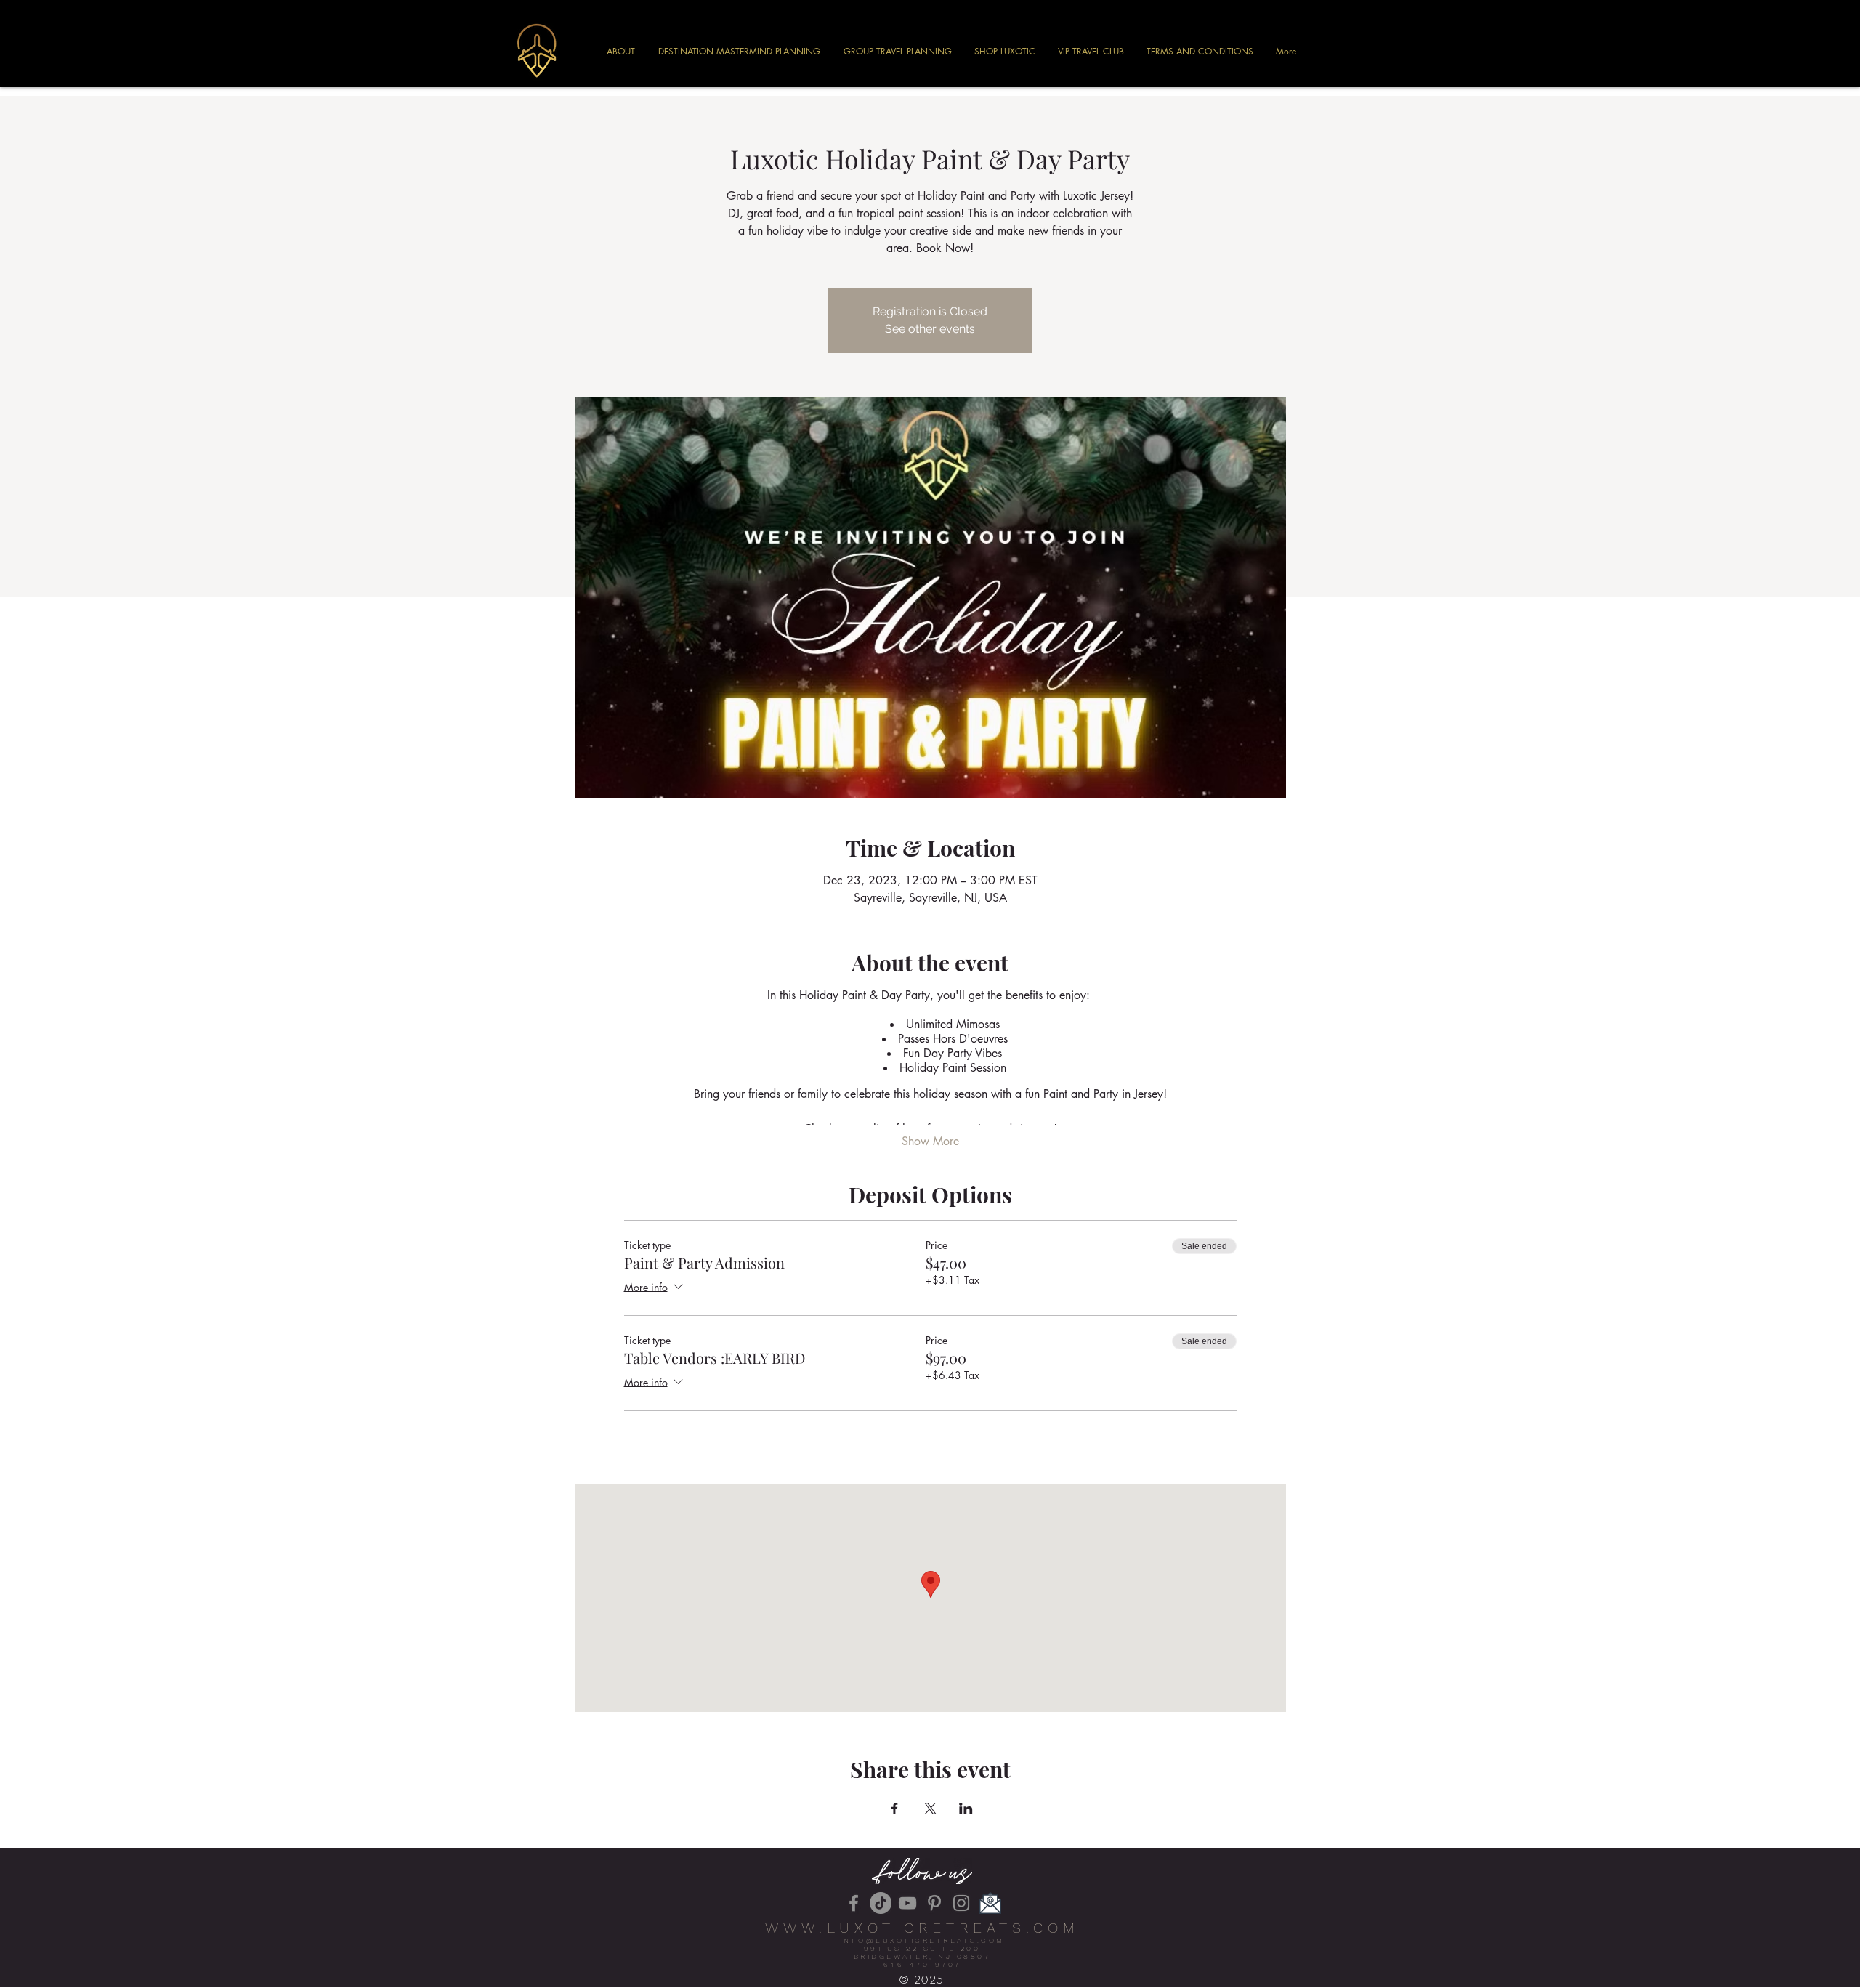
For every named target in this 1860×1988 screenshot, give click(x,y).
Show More (930, 1141)
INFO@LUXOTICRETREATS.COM (922, 1940)
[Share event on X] (930, 1809)
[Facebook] (854, 1903)
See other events (930, 329)
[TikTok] (881, 1903)
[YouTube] (907, 1903)
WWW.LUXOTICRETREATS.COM (922, 1928)
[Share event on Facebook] (895, 1809)
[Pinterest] (934, 1903)
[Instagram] (961, 1903)
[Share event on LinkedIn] (966, 1809)
